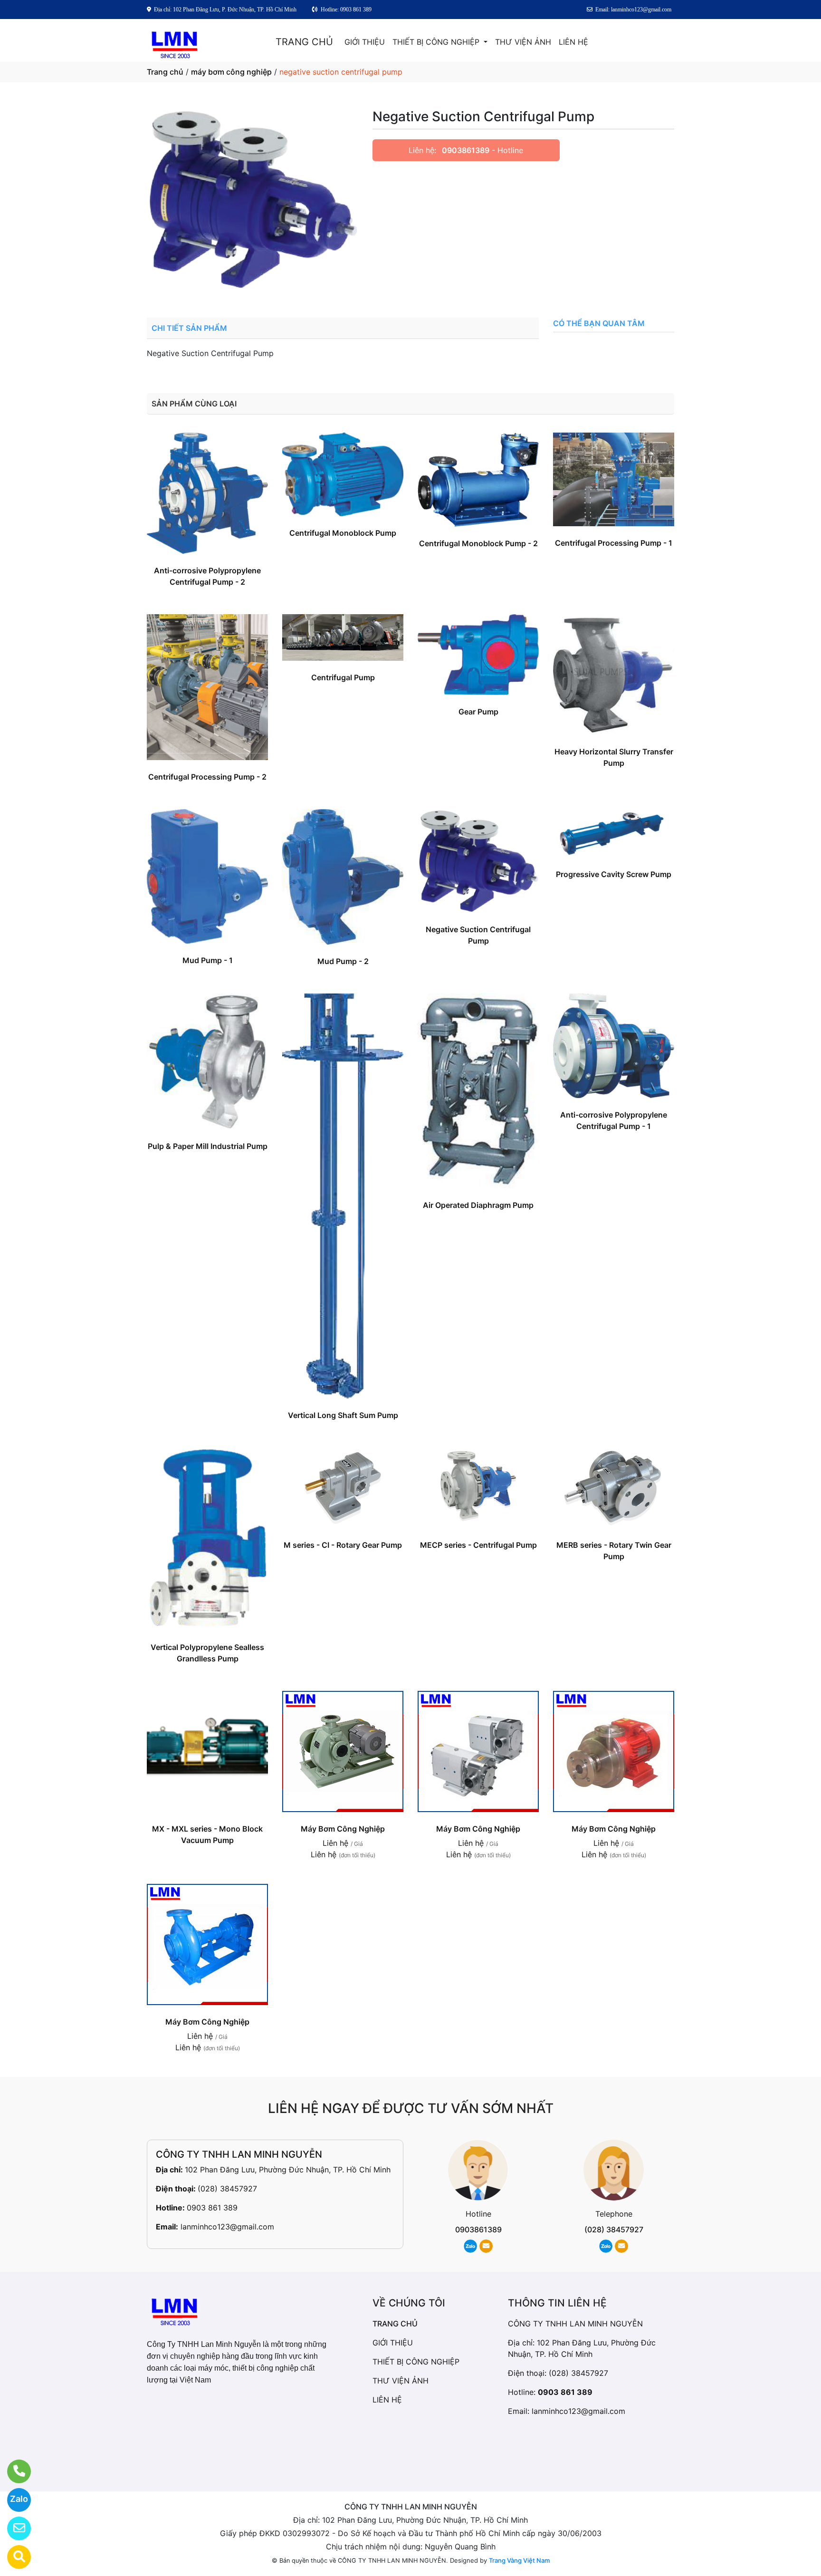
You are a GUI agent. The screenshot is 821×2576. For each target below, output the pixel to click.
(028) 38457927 (227, 2189)
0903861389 (466, 150)
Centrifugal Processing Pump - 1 (614, 543)
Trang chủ (165, 72)
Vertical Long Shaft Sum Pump (343, 1415)
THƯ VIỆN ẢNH (523, 42)
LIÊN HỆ (573, 42)
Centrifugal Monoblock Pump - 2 (478, 543)
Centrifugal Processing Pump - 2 (207, 777)
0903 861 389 (212, 2208)
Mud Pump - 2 (343, 961)
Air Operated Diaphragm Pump (478, 1205)
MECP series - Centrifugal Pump (478, 1545)
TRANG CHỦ (304, 42)
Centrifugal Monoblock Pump (343, 533)
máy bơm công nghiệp (231, 72)
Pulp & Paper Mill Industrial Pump (208, 1146)
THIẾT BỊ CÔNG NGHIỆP (437, 42)
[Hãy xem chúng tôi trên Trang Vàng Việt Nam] (13, 2557)
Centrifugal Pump (343, 677)
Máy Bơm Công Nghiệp (343, 1829)
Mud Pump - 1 (208, 960)
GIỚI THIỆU (365, 42)
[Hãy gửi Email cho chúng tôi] (13, 2528)
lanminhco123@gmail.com (227, 2227)
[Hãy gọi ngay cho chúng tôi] (13, 2471)
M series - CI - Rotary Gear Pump (343, 1545)
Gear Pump (478, 712)
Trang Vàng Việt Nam (519, 2560)
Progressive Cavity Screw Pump (614, 874)
